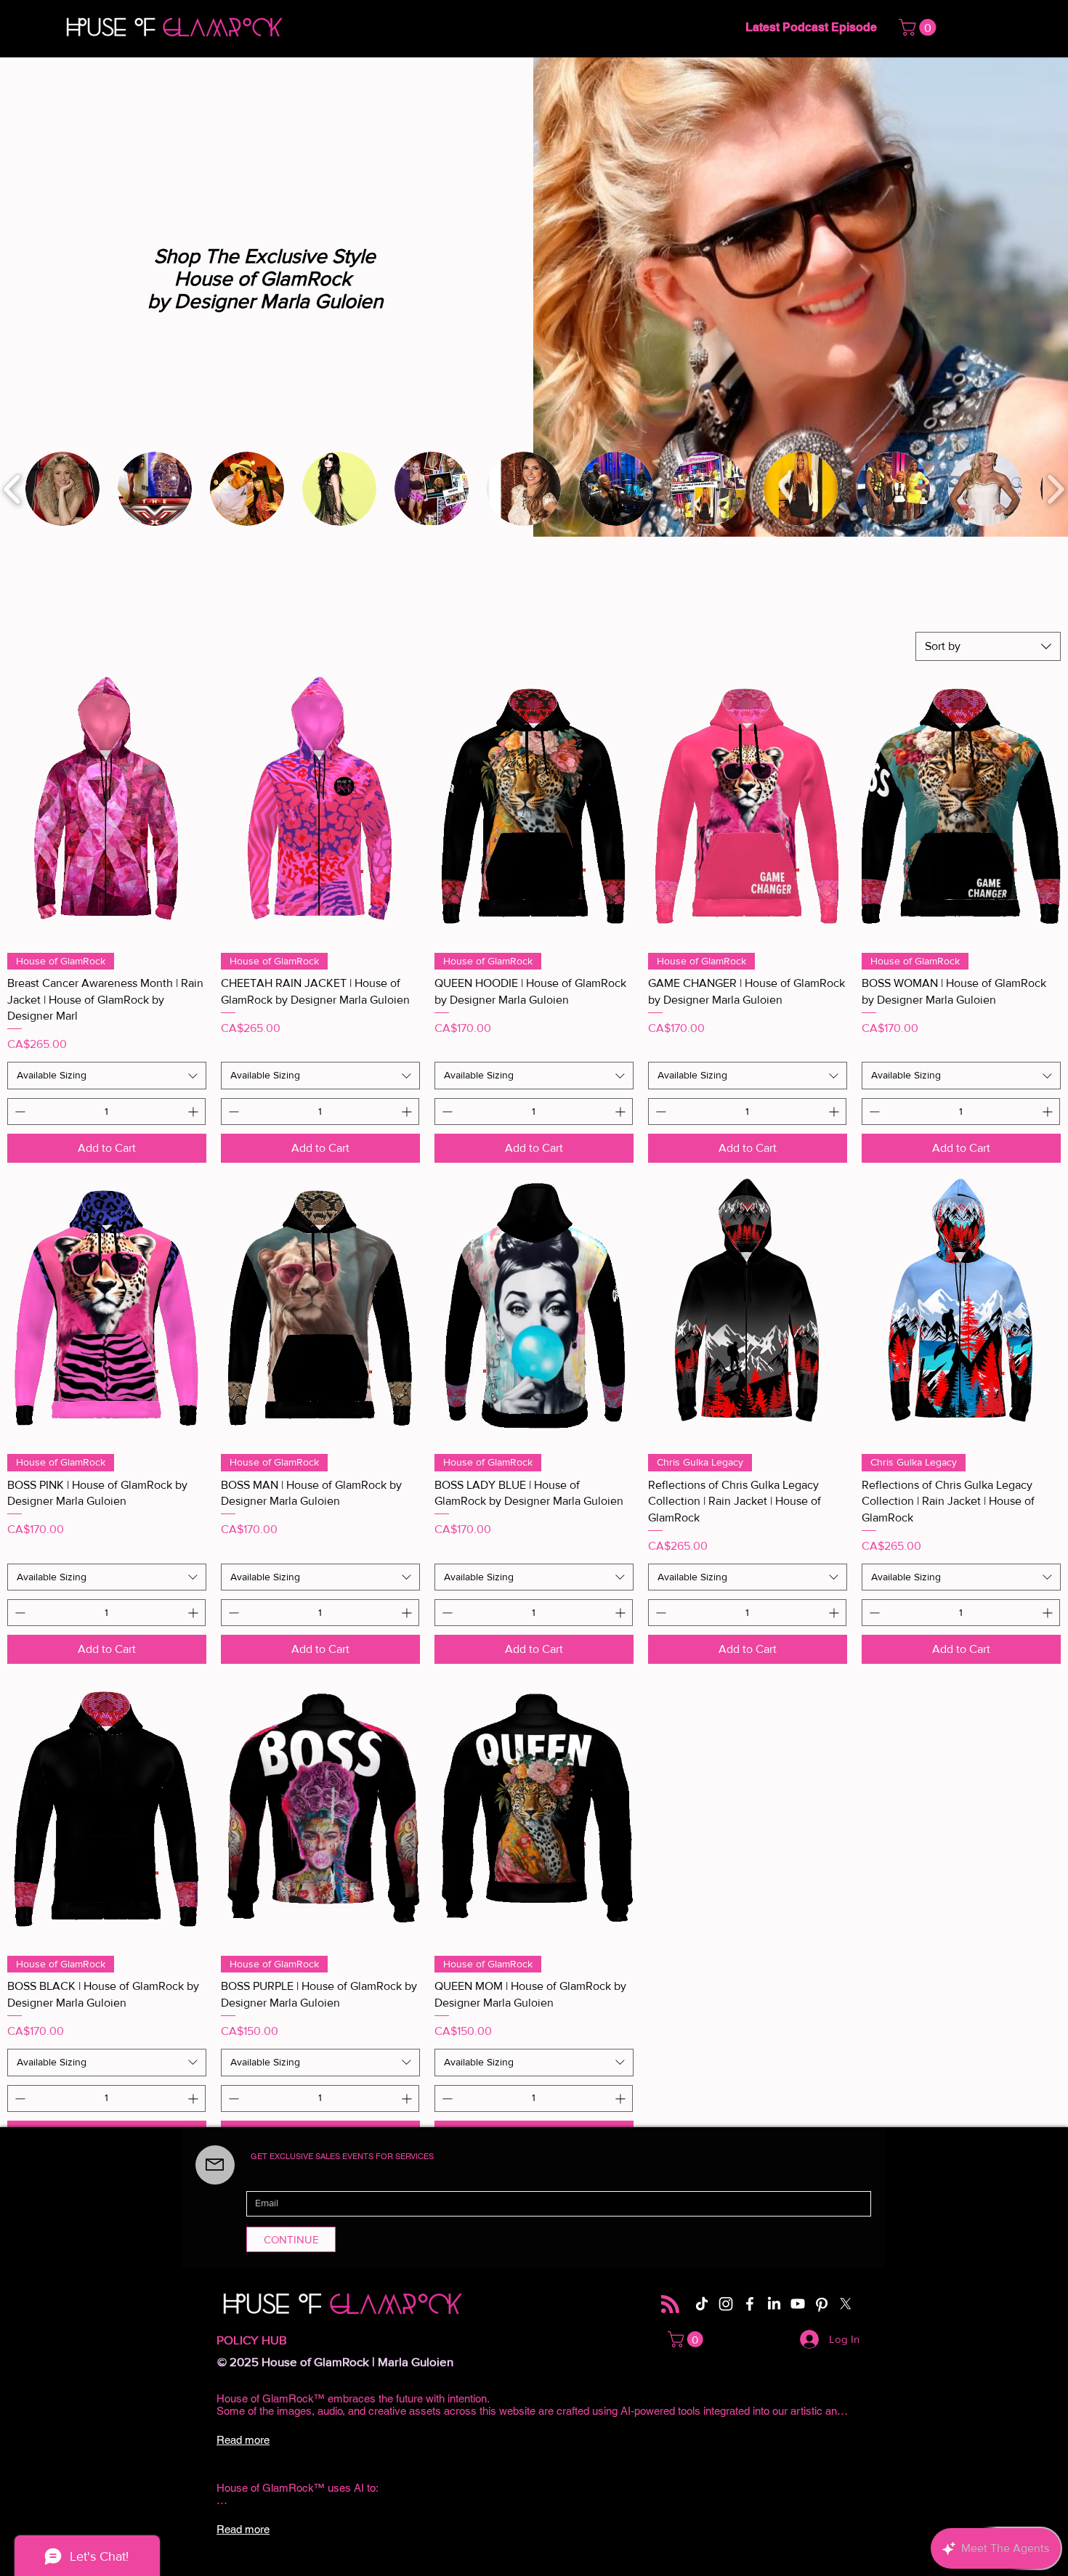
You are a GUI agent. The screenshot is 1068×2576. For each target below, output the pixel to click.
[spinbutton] (106, 1112)
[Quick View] (107, 808)
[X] (846, 2304)
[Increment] (194, 1112)
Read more (243, 2440)
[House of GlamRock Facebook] (750, 2304)
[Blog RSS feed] (670, 2305)
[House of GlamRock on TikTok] (702, 2304)
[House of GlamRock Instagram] (726, 2304)
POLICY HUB (252, 2340)
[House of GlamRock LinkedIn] (774, 2304)
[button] (919, 27)
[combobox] (988, 646)
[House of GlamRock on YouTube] (798, 2304)
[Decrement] (19, 1112)
